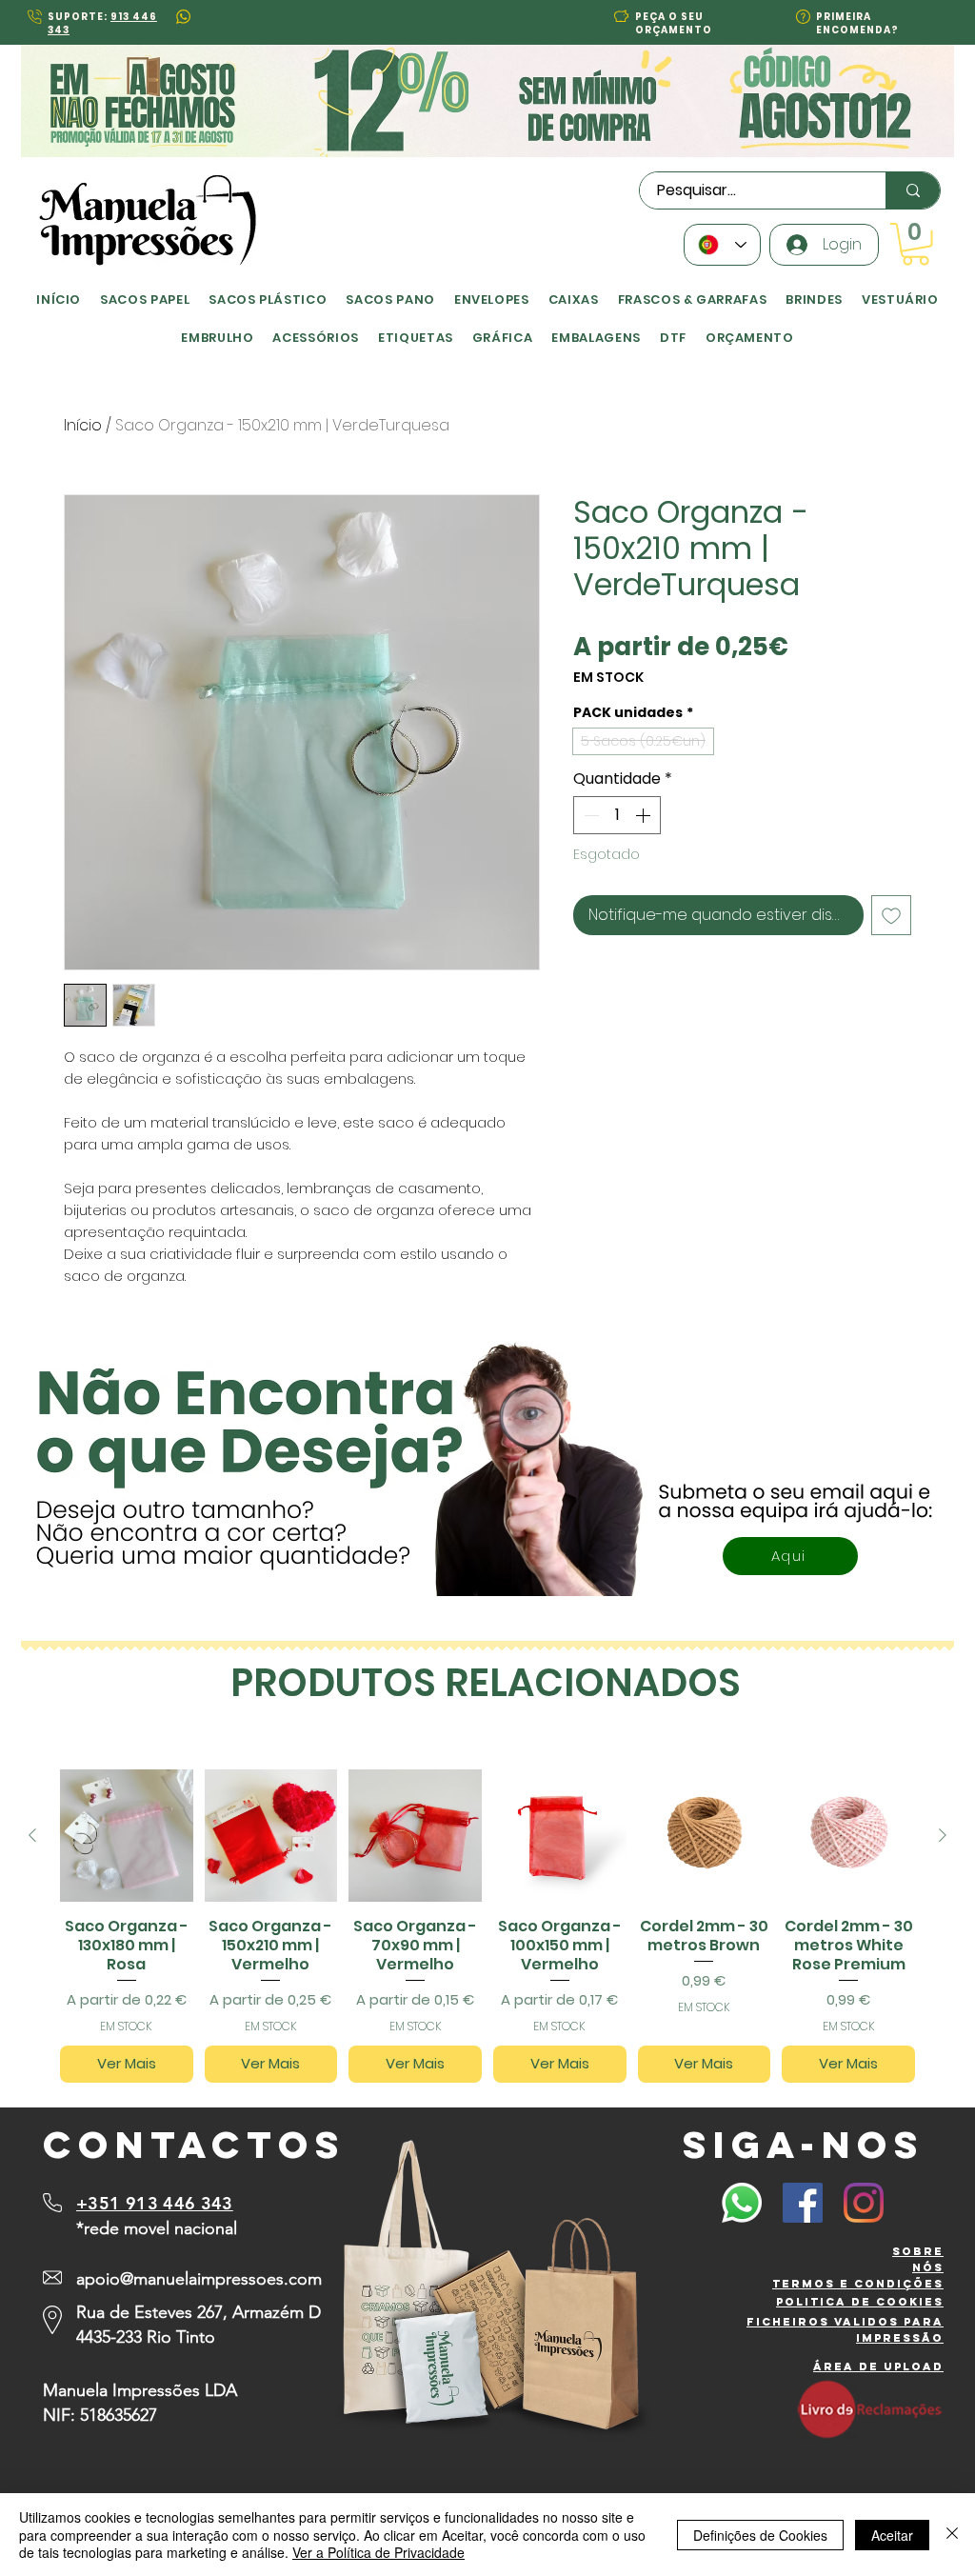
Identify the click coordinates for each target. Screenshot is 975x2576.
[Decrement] (589, 815)
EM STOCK (608, 678)
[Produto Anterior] (32, 1835)
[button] (621, 16)
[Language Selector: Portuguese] (722, 245)
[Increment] (645, 815)
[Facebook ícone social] (803, 2203)
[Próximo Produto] (943, 1835)
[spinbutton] (617, 815)
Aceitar (892, 2535)
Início (83, 425)
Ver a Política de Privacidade (378, 2552)
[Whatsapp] (742, 2203)
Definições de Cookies (760, 2535)
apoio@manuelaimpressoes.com (199, 2279)
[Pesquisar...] (913, 190)
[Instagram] (864, 2203)
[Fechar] (952, 2535)
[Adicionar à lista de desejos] (891, 915)
